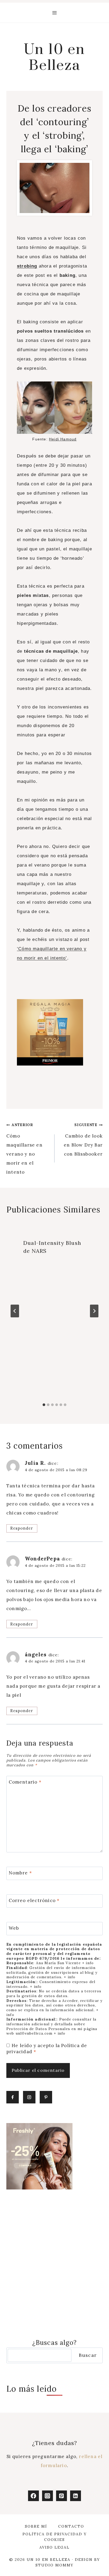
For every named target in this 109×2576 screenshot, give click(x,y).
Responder (22, 1528)
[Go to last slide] (15, 1311)
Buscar (88, 2355)
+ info (88, 1963)
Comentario (25, 1782)
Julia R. (35, 1463)
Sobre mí (36, 2526)
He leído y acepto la (47, 2048)
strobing (27, 266)
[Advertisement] (54, 2264)
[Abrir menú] (55, 13)
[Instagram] (47, 2496)
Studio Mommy (54, 2565)
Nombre (21, 1873)
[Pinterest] (62, 2496)
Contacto (71, 2526)
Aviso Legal (54, 2547)
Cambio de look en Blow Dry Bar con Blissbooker (83, 1140)
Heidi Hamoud (63, 439)
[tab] (44, 1405)
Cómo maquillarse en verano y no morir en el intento (24, 1149)
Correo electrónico (34, 1900)
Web (14, 1928)
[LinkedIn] (76, 2496)
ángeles (36, 1654)
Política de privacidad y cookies (55, 2537)
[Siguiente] (94, 1311)
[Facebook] (33, 2496)
